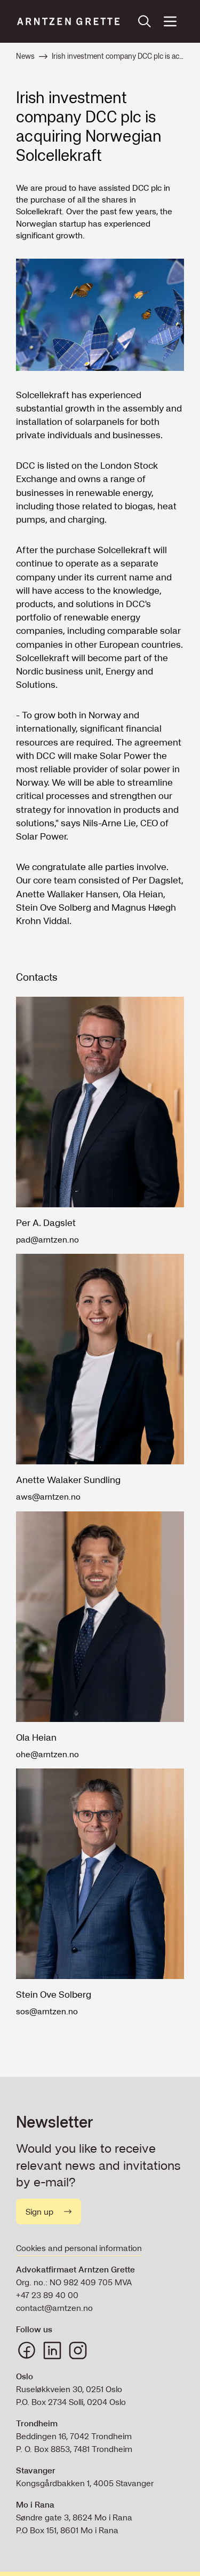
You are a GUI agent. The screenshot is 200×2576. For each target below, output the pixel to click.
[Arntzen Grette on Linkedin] (52, 2350)
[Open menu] (170, 21)
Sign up (39, 2212)
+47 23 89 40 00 (47, 2295)
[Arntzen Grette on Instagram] (78, 2350)
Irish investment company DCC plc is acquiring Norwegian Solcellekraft (118, 56)
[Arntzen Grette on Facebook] (27, 2350)
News (25, 56)
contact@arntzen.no (54, 2308)
